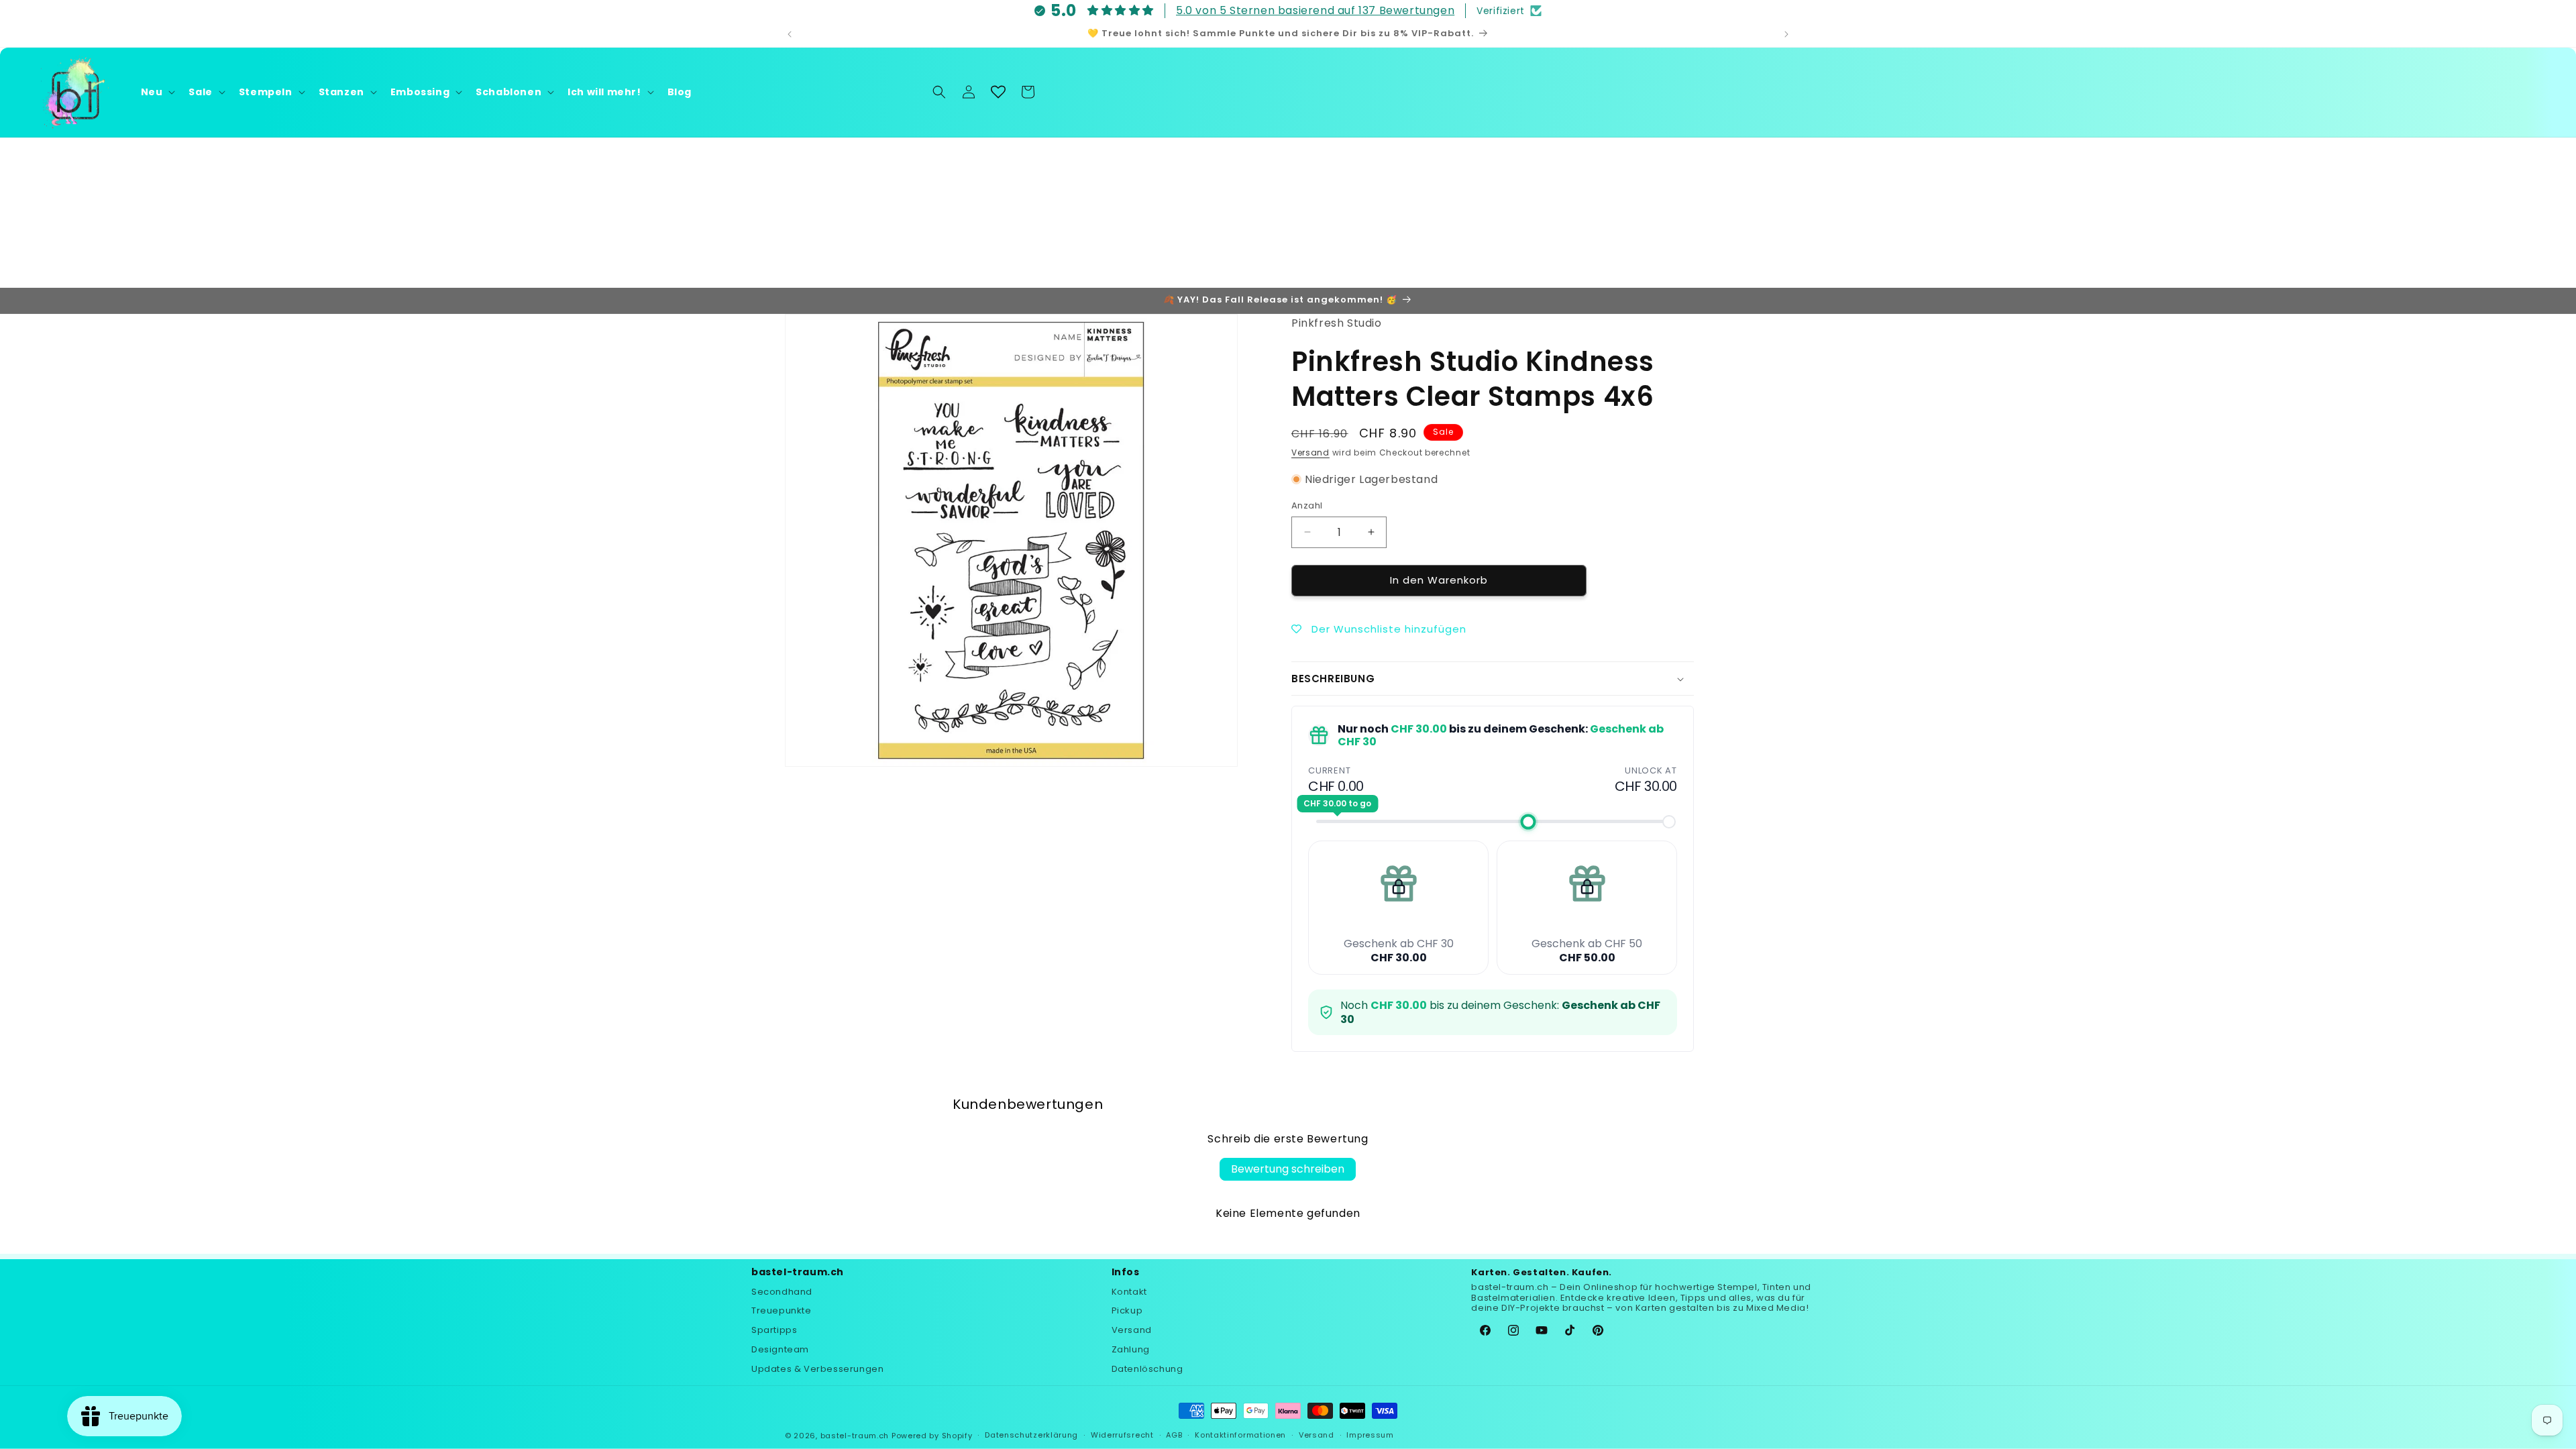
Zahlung (1131, 1349)
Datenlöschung (1147, 1369)
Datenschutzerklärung (1031, 1435)
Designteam (780, 1349)
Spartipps (774, 1330)
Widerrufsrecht (1122, 1435)
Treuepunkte (782, 1310)
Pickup (1127, 1310)
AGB (1174, 1435)
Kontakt (1129, 1292)
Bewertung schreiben (1288, 1169)
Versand (1310, 452)
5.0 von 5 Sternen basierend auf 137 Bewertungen (1315, 10)
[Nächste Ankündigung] (1786, 34)
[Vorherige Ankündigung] (790, 34)
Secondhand (782, 1292)
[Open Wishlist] (998, 92)
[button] (157, 92)
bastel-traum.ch (855, 1436)
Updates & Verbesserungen (817, 1369)
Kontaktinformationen (1240, 1435)
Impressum (1370, 1435)
